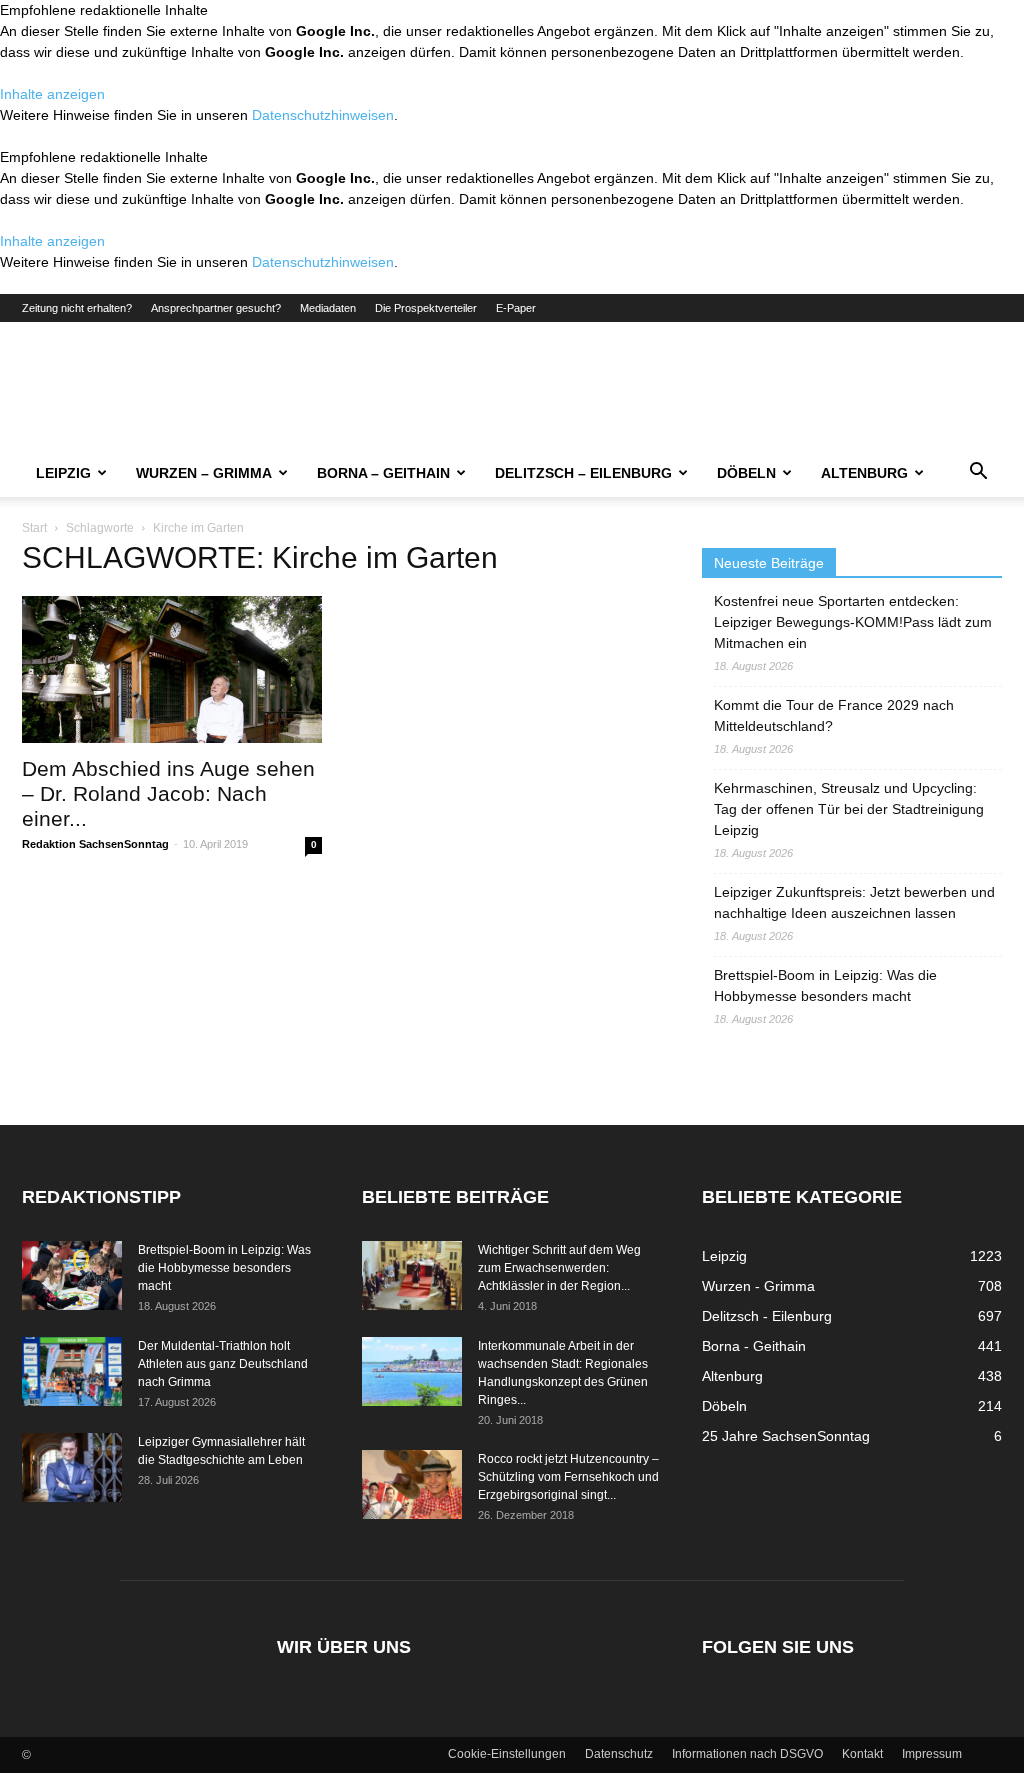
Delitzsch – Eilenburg (583, 473)
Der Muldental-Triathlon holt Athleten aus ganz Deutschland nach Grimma (223, 1364)
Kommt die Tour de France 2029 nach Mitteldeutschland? (834, 715)
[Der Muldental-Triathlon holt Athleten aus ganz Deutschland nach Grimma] (72, 1371)
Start (34, 528)
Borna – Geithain (383, 473)
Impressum (932, 1754)
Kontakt (862, 1754)
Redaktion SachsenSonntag (95, 844)
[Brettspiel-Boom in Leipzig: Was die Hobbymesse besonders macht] (72, 1275)
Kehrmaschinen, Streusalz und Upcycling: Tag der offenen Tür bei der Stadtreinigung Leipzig (849, 809)
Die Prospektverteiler (426, 308)
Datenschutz (619, 1754)
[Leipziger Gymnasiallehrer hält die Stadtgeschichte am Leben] (72, 1467)
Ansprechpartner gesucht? (216, 308)
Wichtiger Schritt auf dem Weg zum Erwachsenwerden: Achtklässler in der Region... (559, 1268)
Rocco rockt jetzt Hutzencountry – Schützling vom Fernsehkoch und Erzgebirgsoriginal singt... (568, 1477)
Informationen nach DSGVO (747, 1754)
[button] (978, 474)
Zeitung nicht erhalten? (77, 308)
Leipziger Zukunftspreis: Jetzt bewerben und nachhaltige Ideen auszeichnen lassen (854, 902)
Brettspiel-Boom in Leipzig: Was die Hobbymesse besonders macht (825, 985)
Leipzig (63, 473)
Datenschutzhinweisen (323, 115)
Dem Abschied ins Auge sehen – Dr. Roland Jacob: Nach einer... (168, 793)
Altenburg (864, 473)
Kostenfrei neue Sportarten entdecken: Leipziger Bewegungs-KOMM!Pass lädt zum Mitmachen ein (853, 622)
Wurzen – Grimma (204, 473)
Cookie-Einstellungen (507, 1754)
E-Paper (516, 308)
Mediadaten (328, 308)
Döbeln (746, 473)
